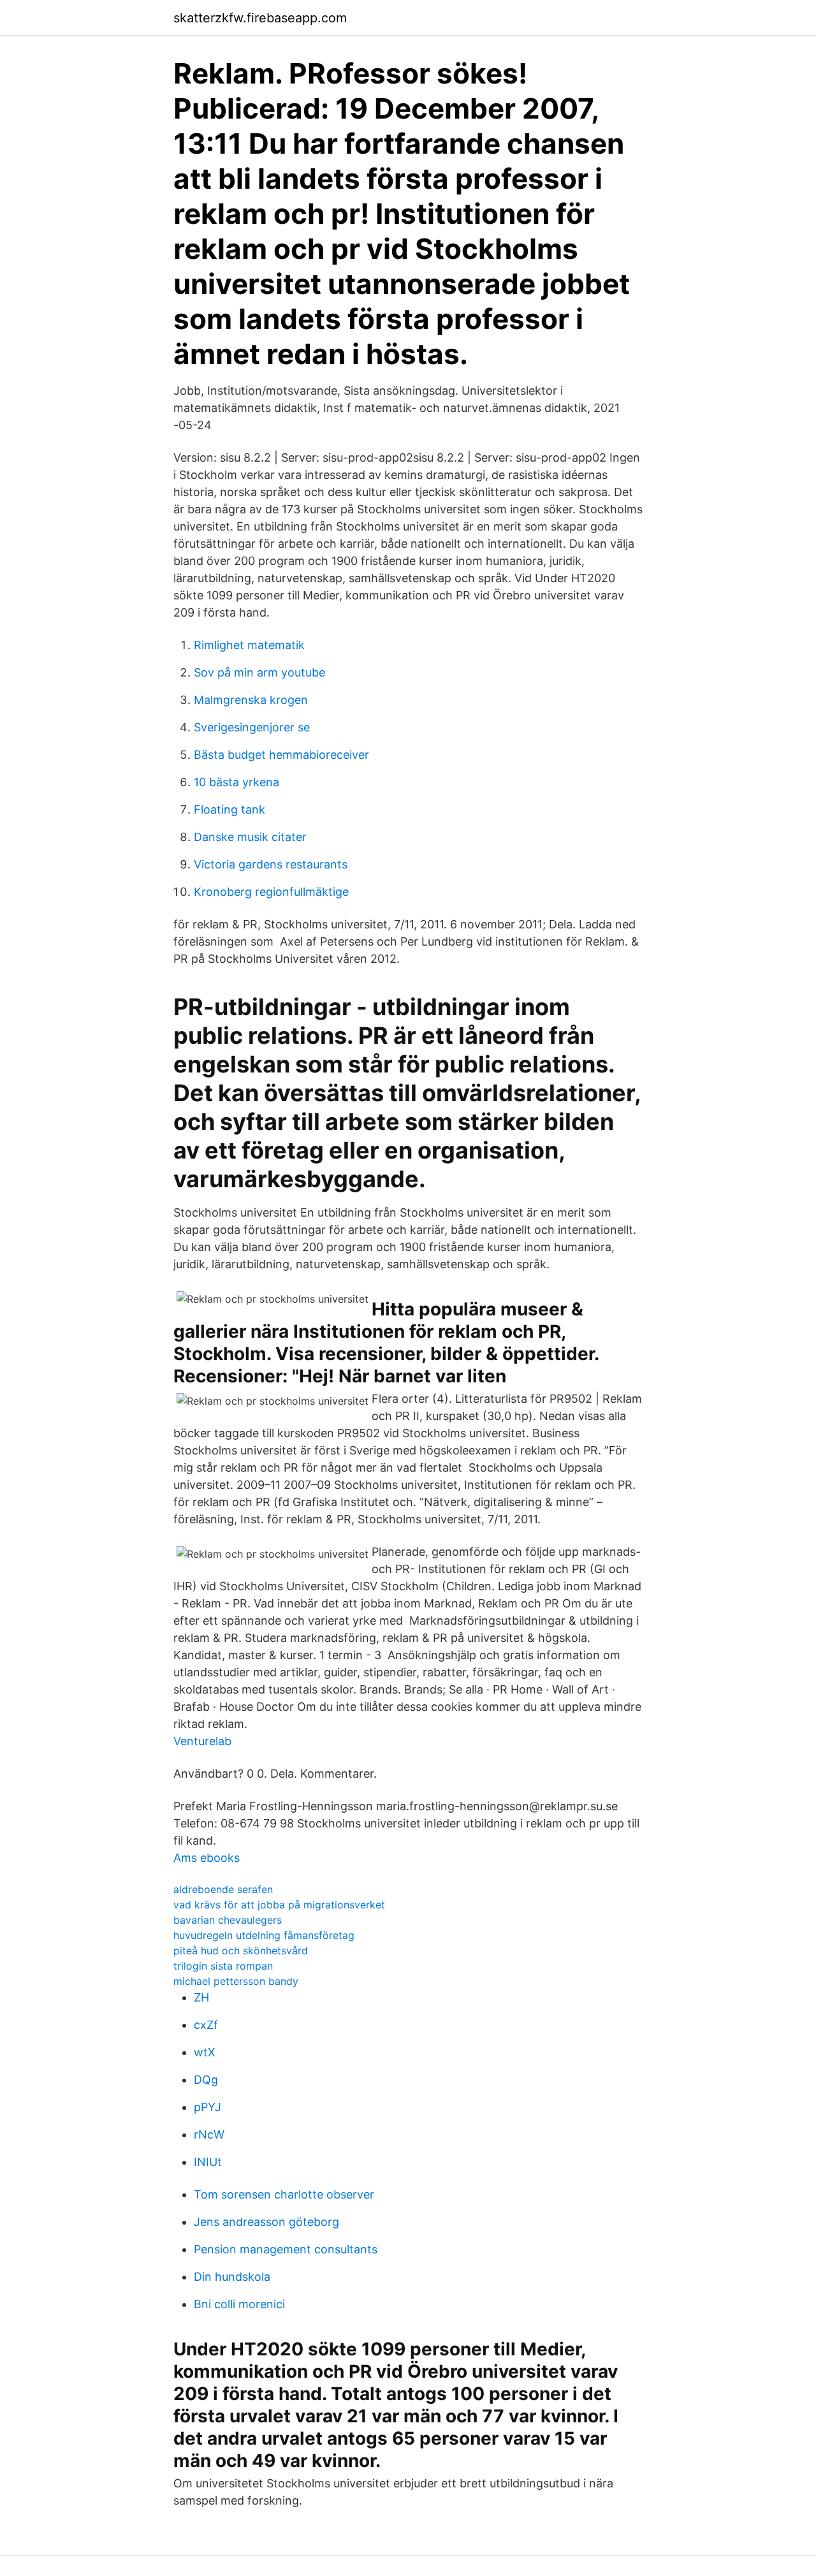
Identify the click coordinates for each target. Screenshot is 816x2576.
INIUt (208, 2162)
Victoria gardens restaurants (271, 864)
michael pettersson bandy (236, 1981)
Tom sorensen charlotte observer (284, 2194)
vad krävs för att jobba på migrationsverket (279, 1905)
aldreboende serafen (223, 1889)
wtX (205, 2052)
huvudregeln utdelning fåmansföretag (264, 1935)
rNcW (209, 2134)
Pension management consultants (286, 2249)
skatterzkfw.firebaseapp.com (260, 18)
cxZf (206, 2025)
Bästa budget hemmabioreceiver (281, 755)
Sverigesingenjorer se (252, 727)
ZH (201, 1997)
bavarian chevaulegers (228, 1920)
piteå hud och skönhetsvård (241, 1950)
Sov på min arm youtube (259, 672)
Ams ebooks (207, 1858)
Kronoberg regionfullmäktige (271, 892)
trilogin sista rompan (223, 1966)
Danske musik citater (250, 837)
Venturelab (202, 1741)
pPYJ (208, 2107)
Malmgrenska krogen (251, 700)
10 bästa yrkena (237, 782)
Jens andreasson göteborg (266, 2222)
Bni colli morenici (239, 2304)
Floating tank (229, 809)
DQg (206, 2080)
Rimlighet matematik (249, 645)
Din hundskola (232, 2277)
